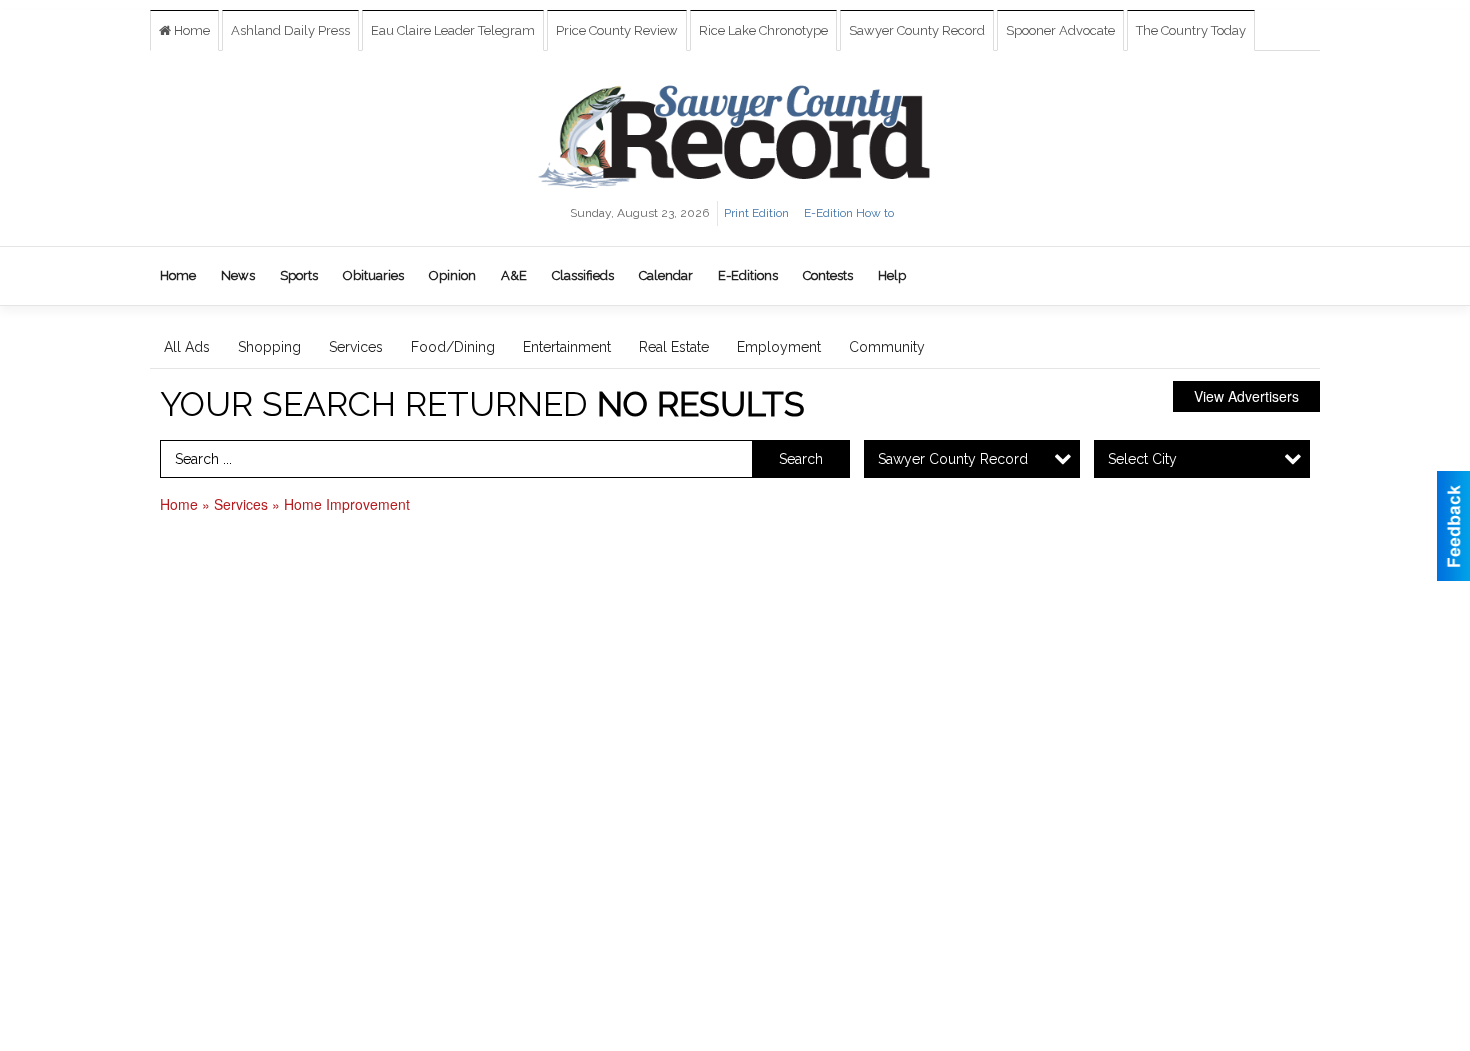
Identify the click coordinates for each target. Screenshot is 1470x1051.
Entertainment (567, 347)
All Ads (187, 347)
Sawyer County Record (917, 30)
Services (356, 347)
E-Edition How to (849, 213)
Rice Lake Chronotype (763, 30)
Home (190, 30)
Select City (1142, 459)
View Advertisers (1246, 396)
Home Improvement (347, 504)
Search (801, 459)
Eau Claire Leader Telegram (453, 30)
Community (887, 347)
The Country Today (1191, 30)
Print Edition (756, 213)
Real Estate (674, 347)
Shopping (269, 347)
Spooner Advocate (1060, 30)
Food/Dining (453, 347)
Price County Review (617, 30)
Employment (779, 347)
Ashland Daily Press (290, 30)
